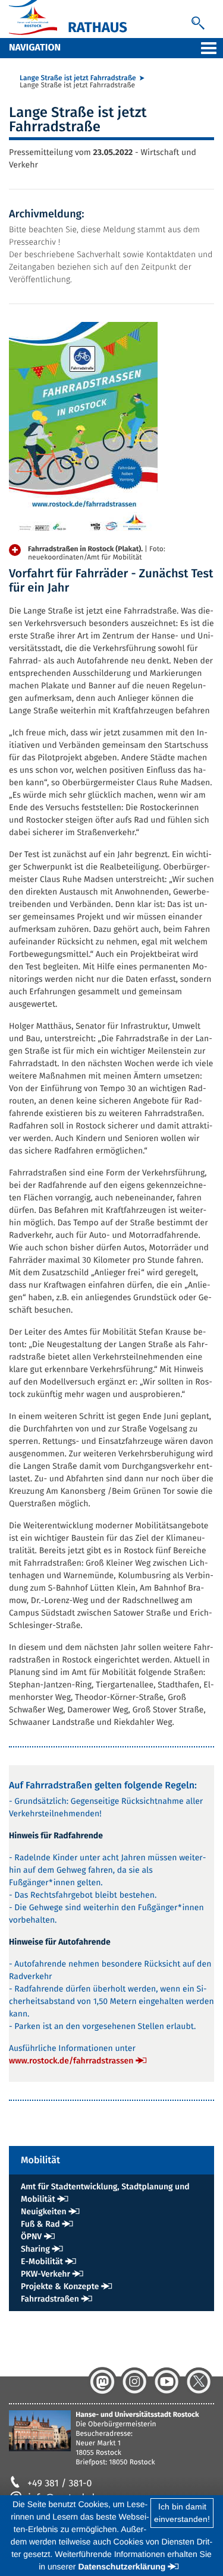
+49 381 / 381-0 (59, 2484)
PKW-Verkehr (45, 2274)
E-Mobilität (42, 2261)
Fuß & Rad (40, 2224)
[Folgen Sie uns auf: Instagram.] (134, 2382)
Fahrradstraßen (50, 2299)
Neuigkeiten (44, 2212)
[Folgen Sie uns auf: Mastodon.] (102, 2382)
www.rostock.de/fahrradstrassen (71, 2061)
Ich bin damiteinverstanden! (182, 2513)
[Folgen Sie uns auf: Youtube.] (167, 2382)
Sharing (35, 2249)
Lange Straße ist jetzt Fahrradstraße (78, 78)
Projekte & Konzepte (60, 2286)
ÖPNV (31, 2237)
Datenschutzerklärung (122, 2566)
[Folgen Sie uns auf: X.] (199, 2382)
